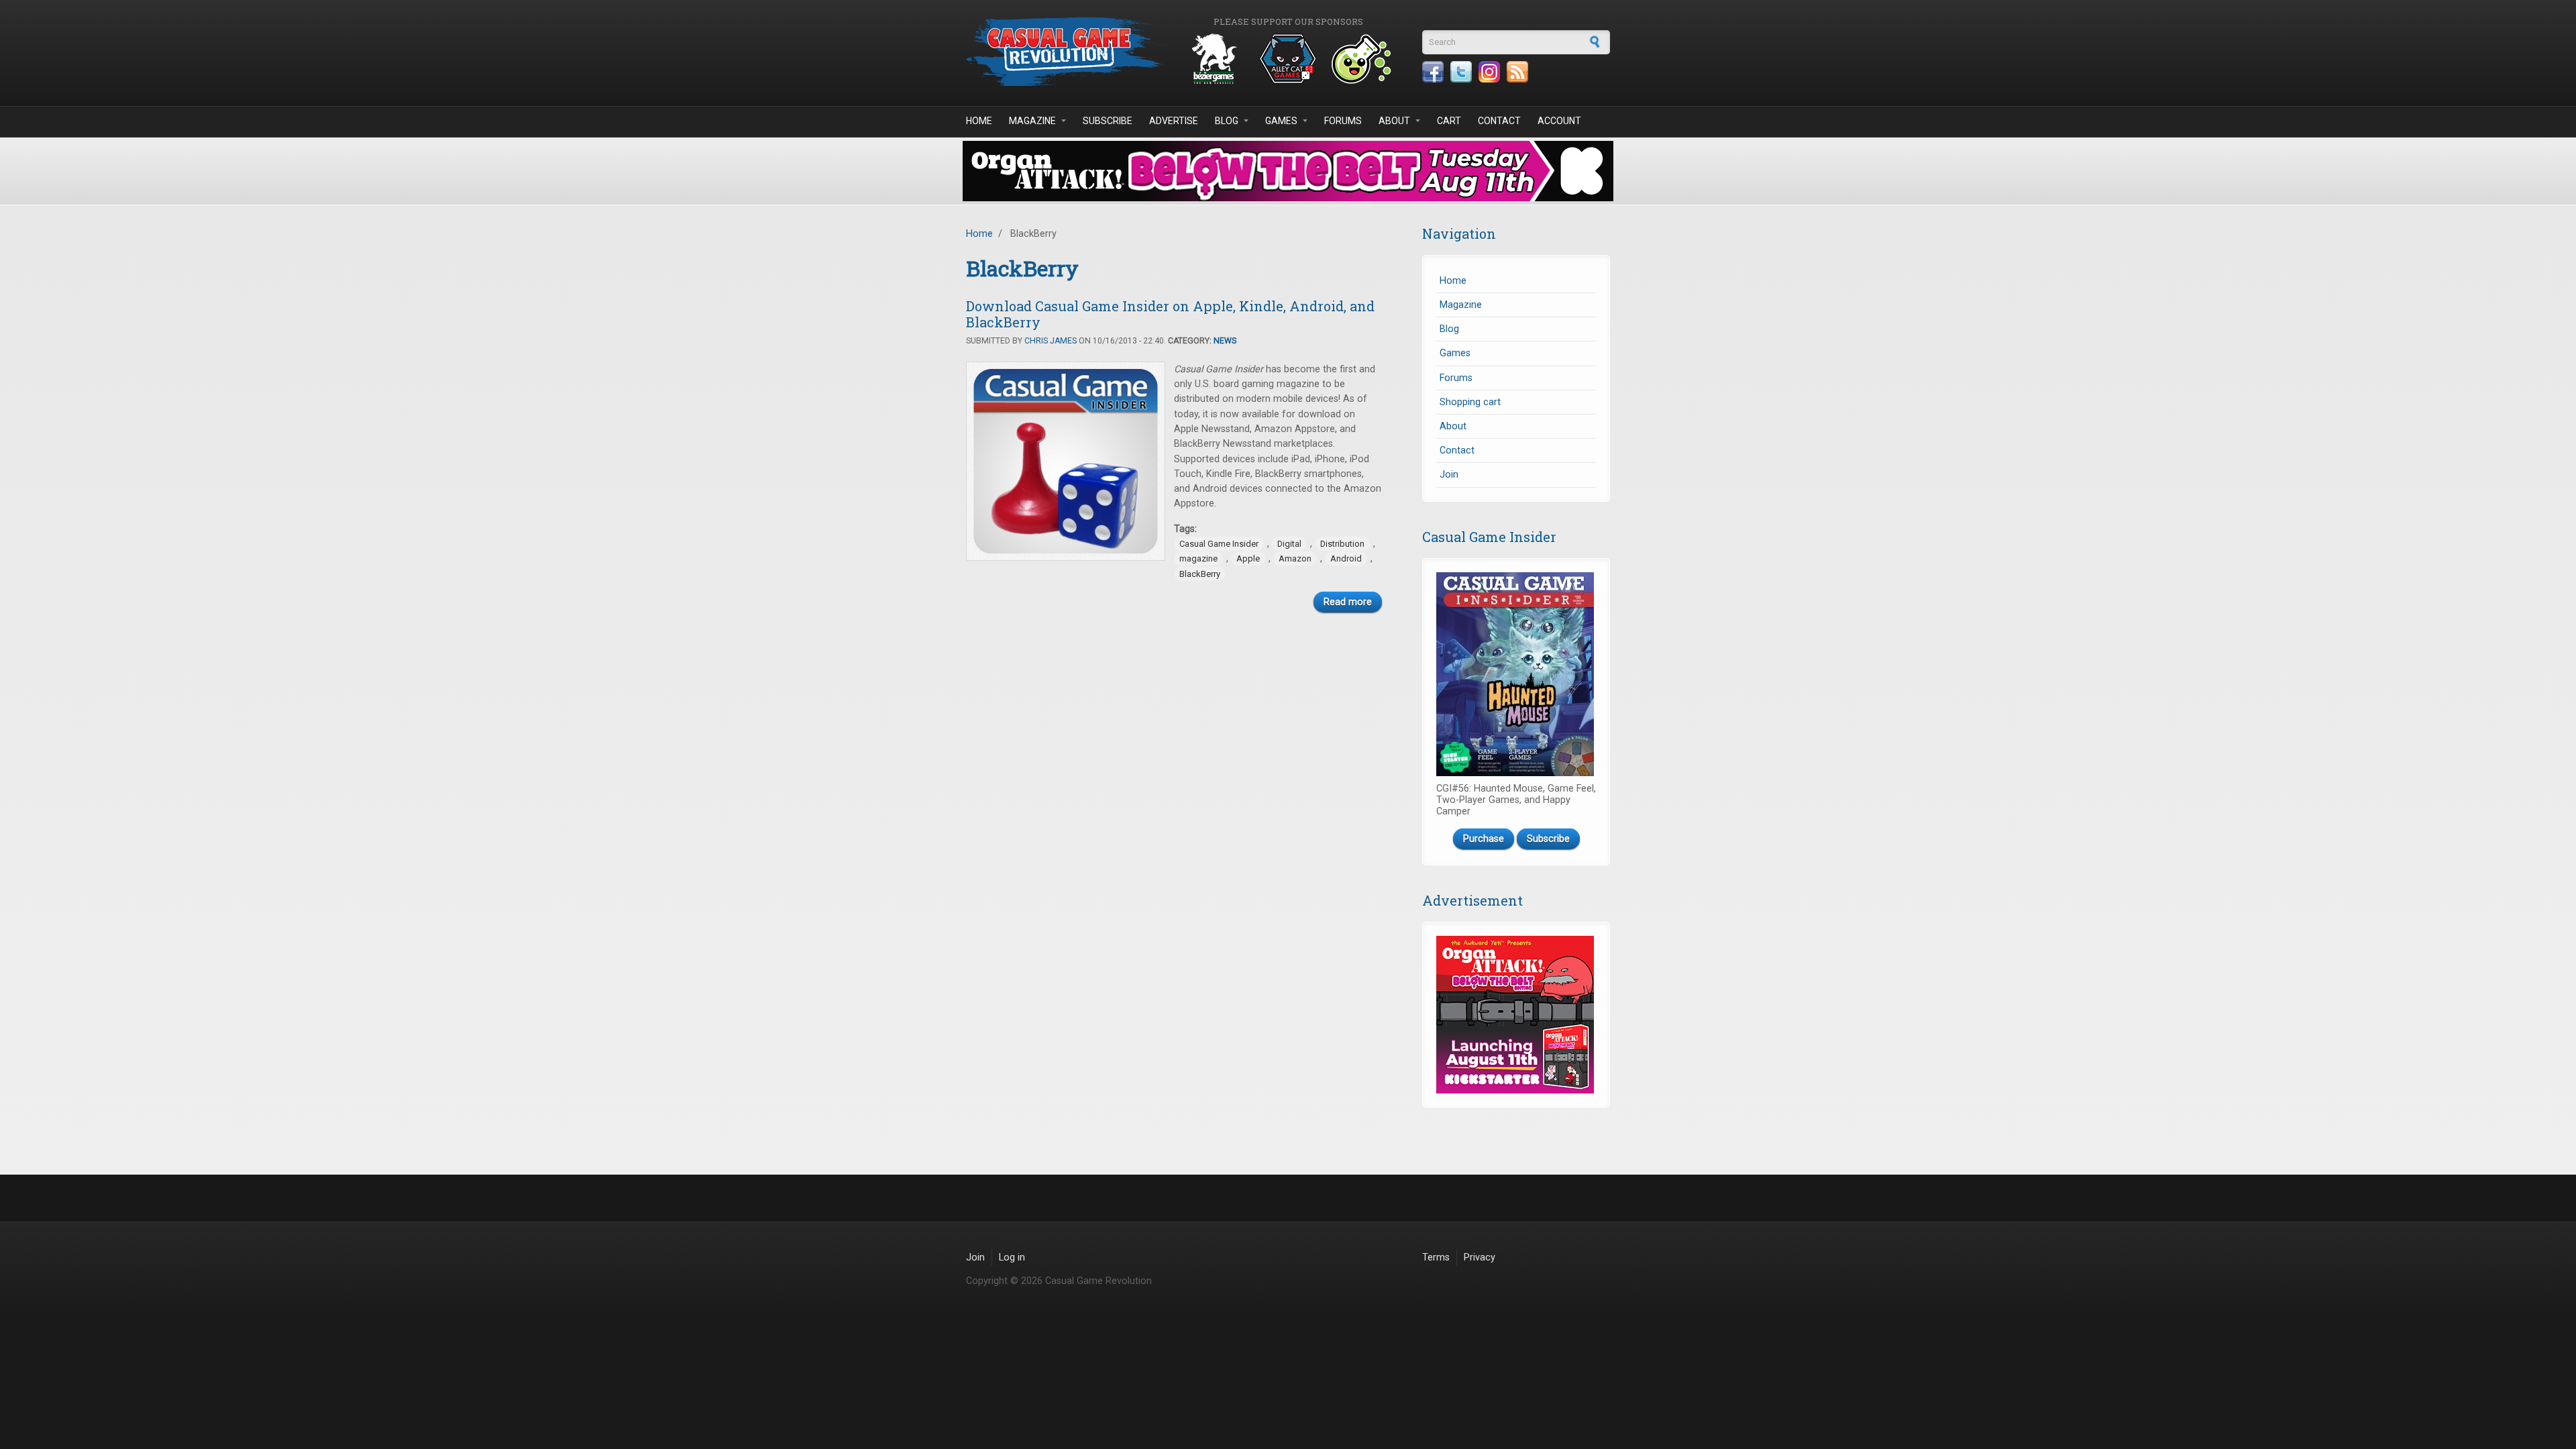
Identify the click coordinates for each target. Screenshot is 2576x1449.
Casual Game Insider (1219, 544)
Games (1281, 121)
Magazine (1032, 121)
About (1394, 121)
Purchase (1484, 839)
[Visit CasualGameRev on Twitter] (1461, 72)
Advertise (1174, 121)
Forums (1343, 121)
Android (1346, 558)
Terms (1436, 1257)
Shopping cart (1470, 402)
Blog (1227, 121)
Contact (1499, 121)
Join (1449, 475)
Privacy (1480, 1257)
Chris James (1051, 341)
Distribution (1342, 544)
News (1225, 341)
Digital (1289, 544)
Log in (1012, 1257)
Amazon (1295, 558)
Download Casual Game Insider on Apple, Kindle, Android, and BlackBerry (1170, 314)
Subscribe (1108, 121)
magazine (1198, 558)
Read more (1348, 602)
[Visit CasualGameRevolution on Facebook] (1433, 72)
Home (979, 121)
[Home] (1067, 51)
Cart (1449, 121)
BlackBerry (1200, 574)
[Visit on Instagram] (1489, 72)
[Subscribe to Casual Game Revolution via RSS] (1517, 72)
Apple (1248, 558)
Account (1559, 121)
